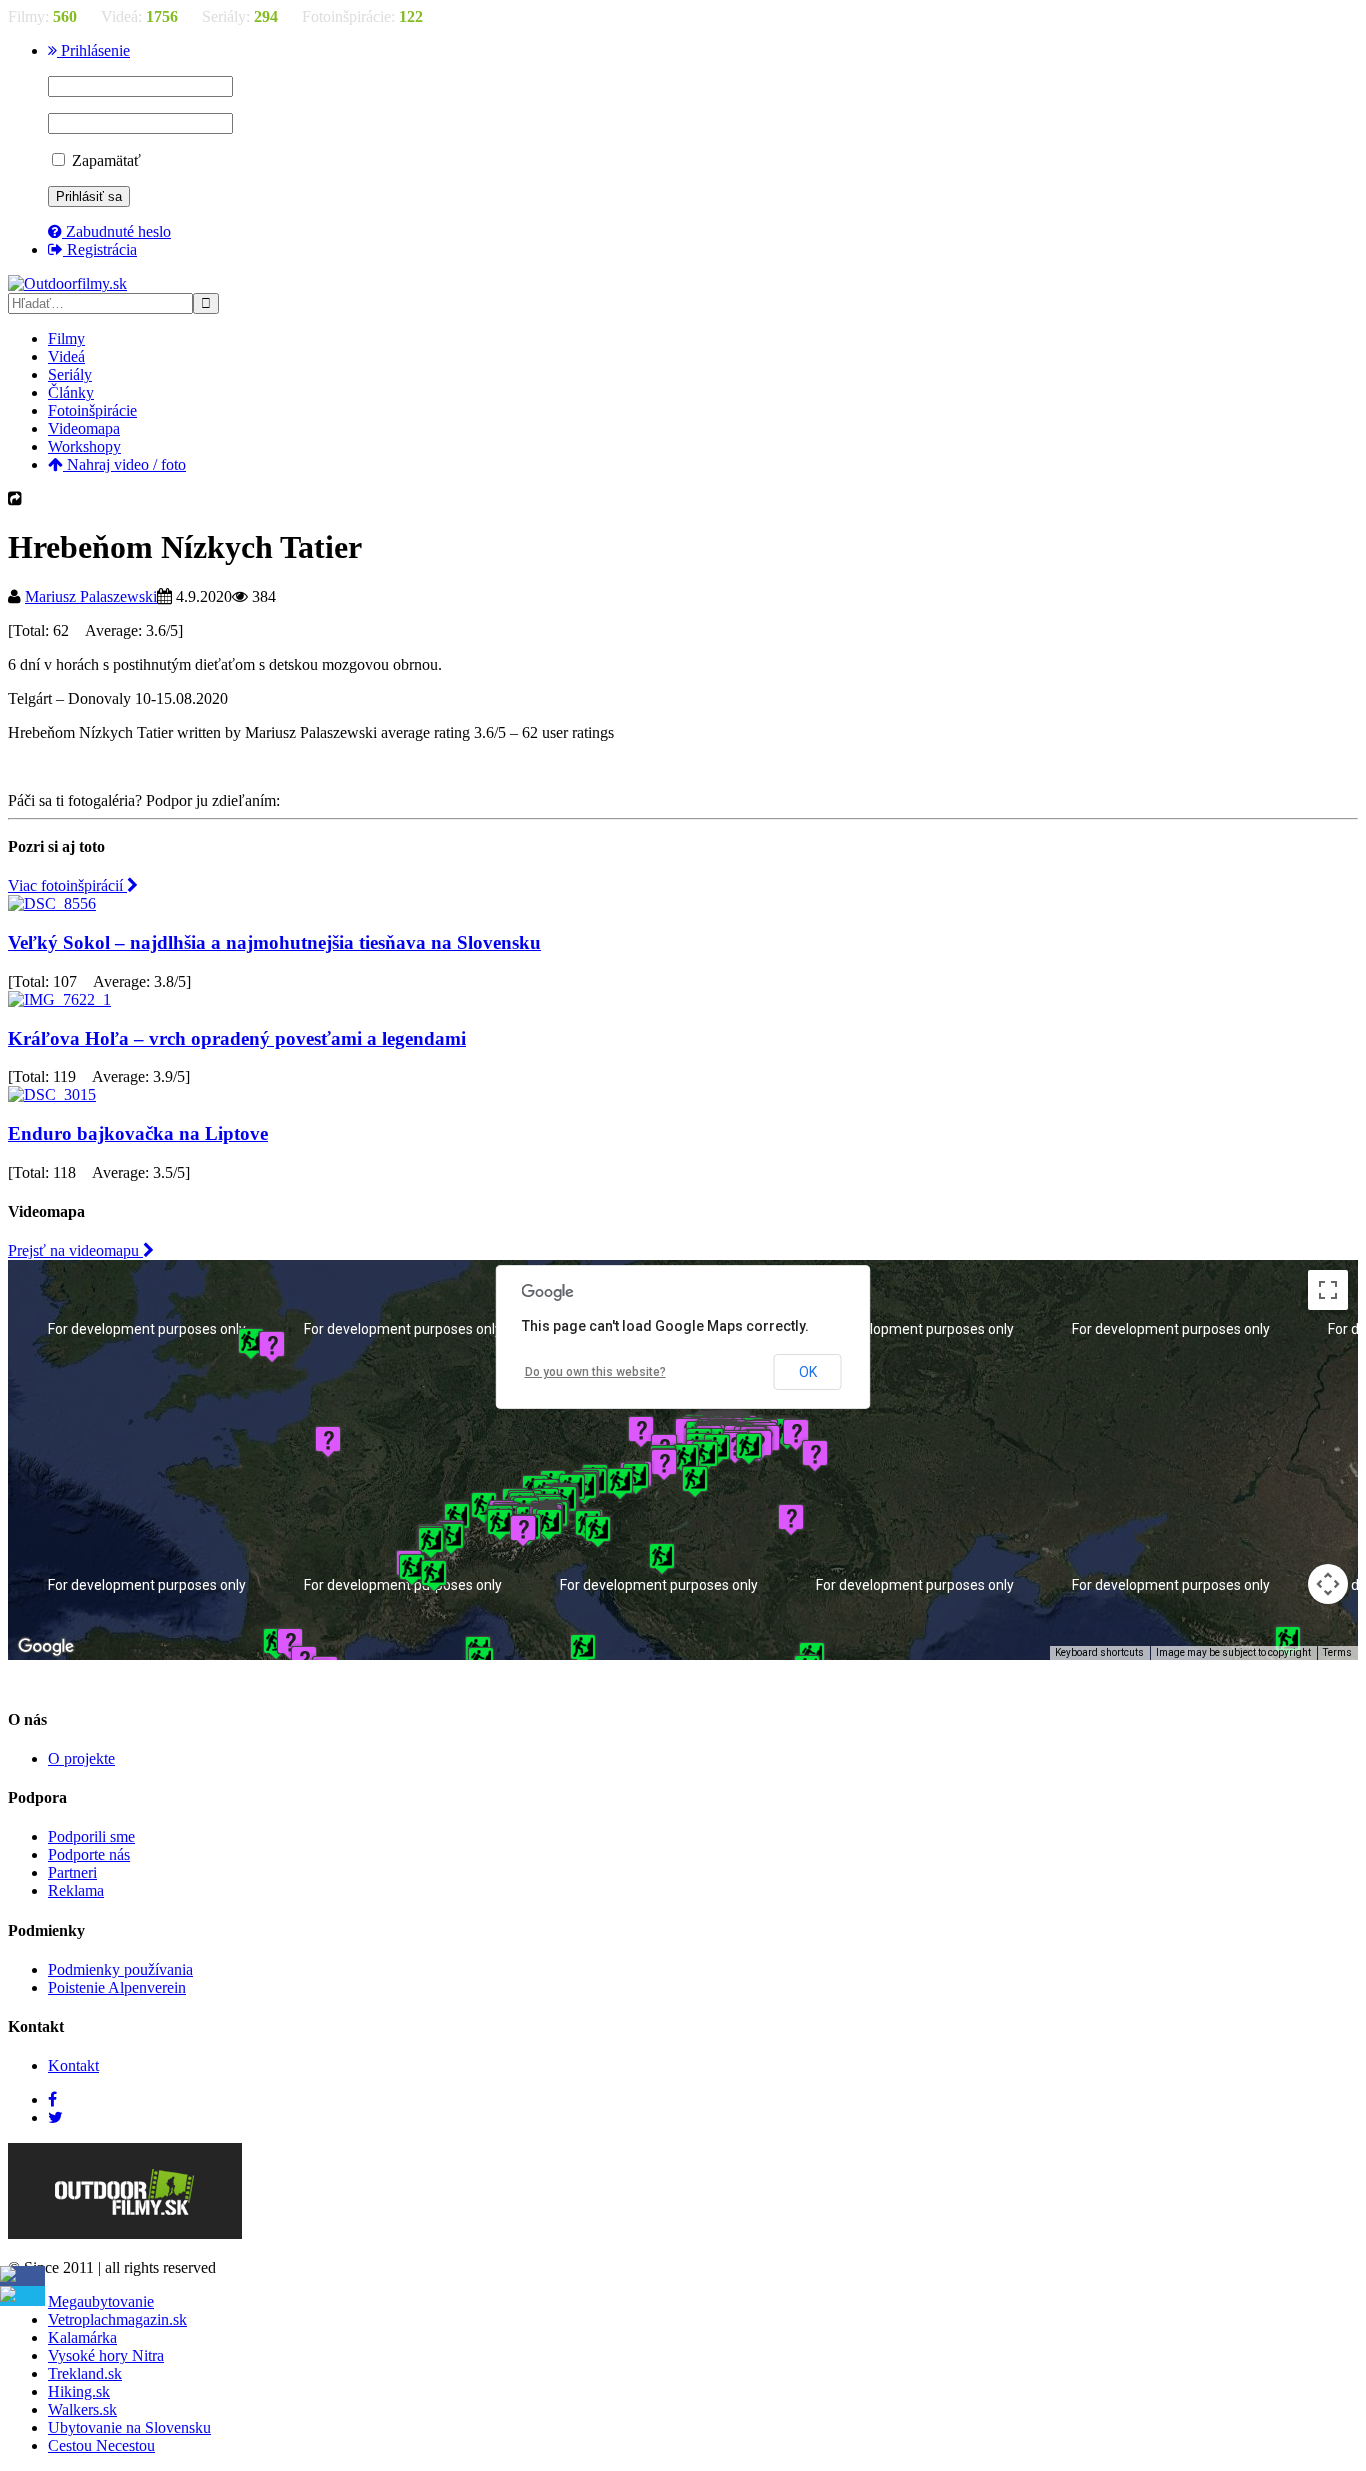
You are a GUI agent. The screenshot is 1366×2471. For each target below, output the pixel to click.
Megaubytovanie (101, 2301)
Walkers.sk (82, 2409)
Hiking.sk (79, 2391)
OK (808, 1372)
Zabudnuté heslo (116, 231)
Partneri (72, 1872)
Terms (1337, 1652)
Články (71, 392)
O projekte (81, 1758)
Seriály (70, 374)
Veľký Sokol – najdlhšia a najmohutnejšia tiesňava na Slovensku (274, 942)
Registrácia (100, 249)
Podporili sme (91, 1836)
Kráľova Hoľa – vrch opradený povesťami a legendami (237, 1038)
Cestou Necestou (101, 2445)
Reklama (76, 1890)
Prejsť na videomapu (75, 1250)
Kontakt (73, 2065)
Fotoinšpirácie (92, 410)
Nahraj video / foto (124, 464)
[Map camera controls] (1328, 1584)
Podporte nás (89, 1854)
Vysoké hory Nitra (106, 2355)
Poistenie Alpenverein (117, 1987)
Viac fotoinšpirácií (67, 885)
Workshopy (84, 446)
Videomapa (84, 428)
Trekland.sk (85, 2373)
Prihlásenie (93, 50)
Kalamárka (82, 2337)
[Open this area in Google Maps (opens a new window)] (46, 1647)
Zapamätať (104, 160)
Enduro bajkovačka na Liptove (138, 1133)
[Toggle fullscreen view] (1328, 1290)
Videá (66, 356)
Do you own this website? (595, 1372)
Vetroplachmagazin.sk (117, 2319)
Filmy (66, 338)
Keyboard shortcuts (1099, 1652)
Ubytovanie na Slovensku (129, 2427)
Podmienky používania (120, 1969)
